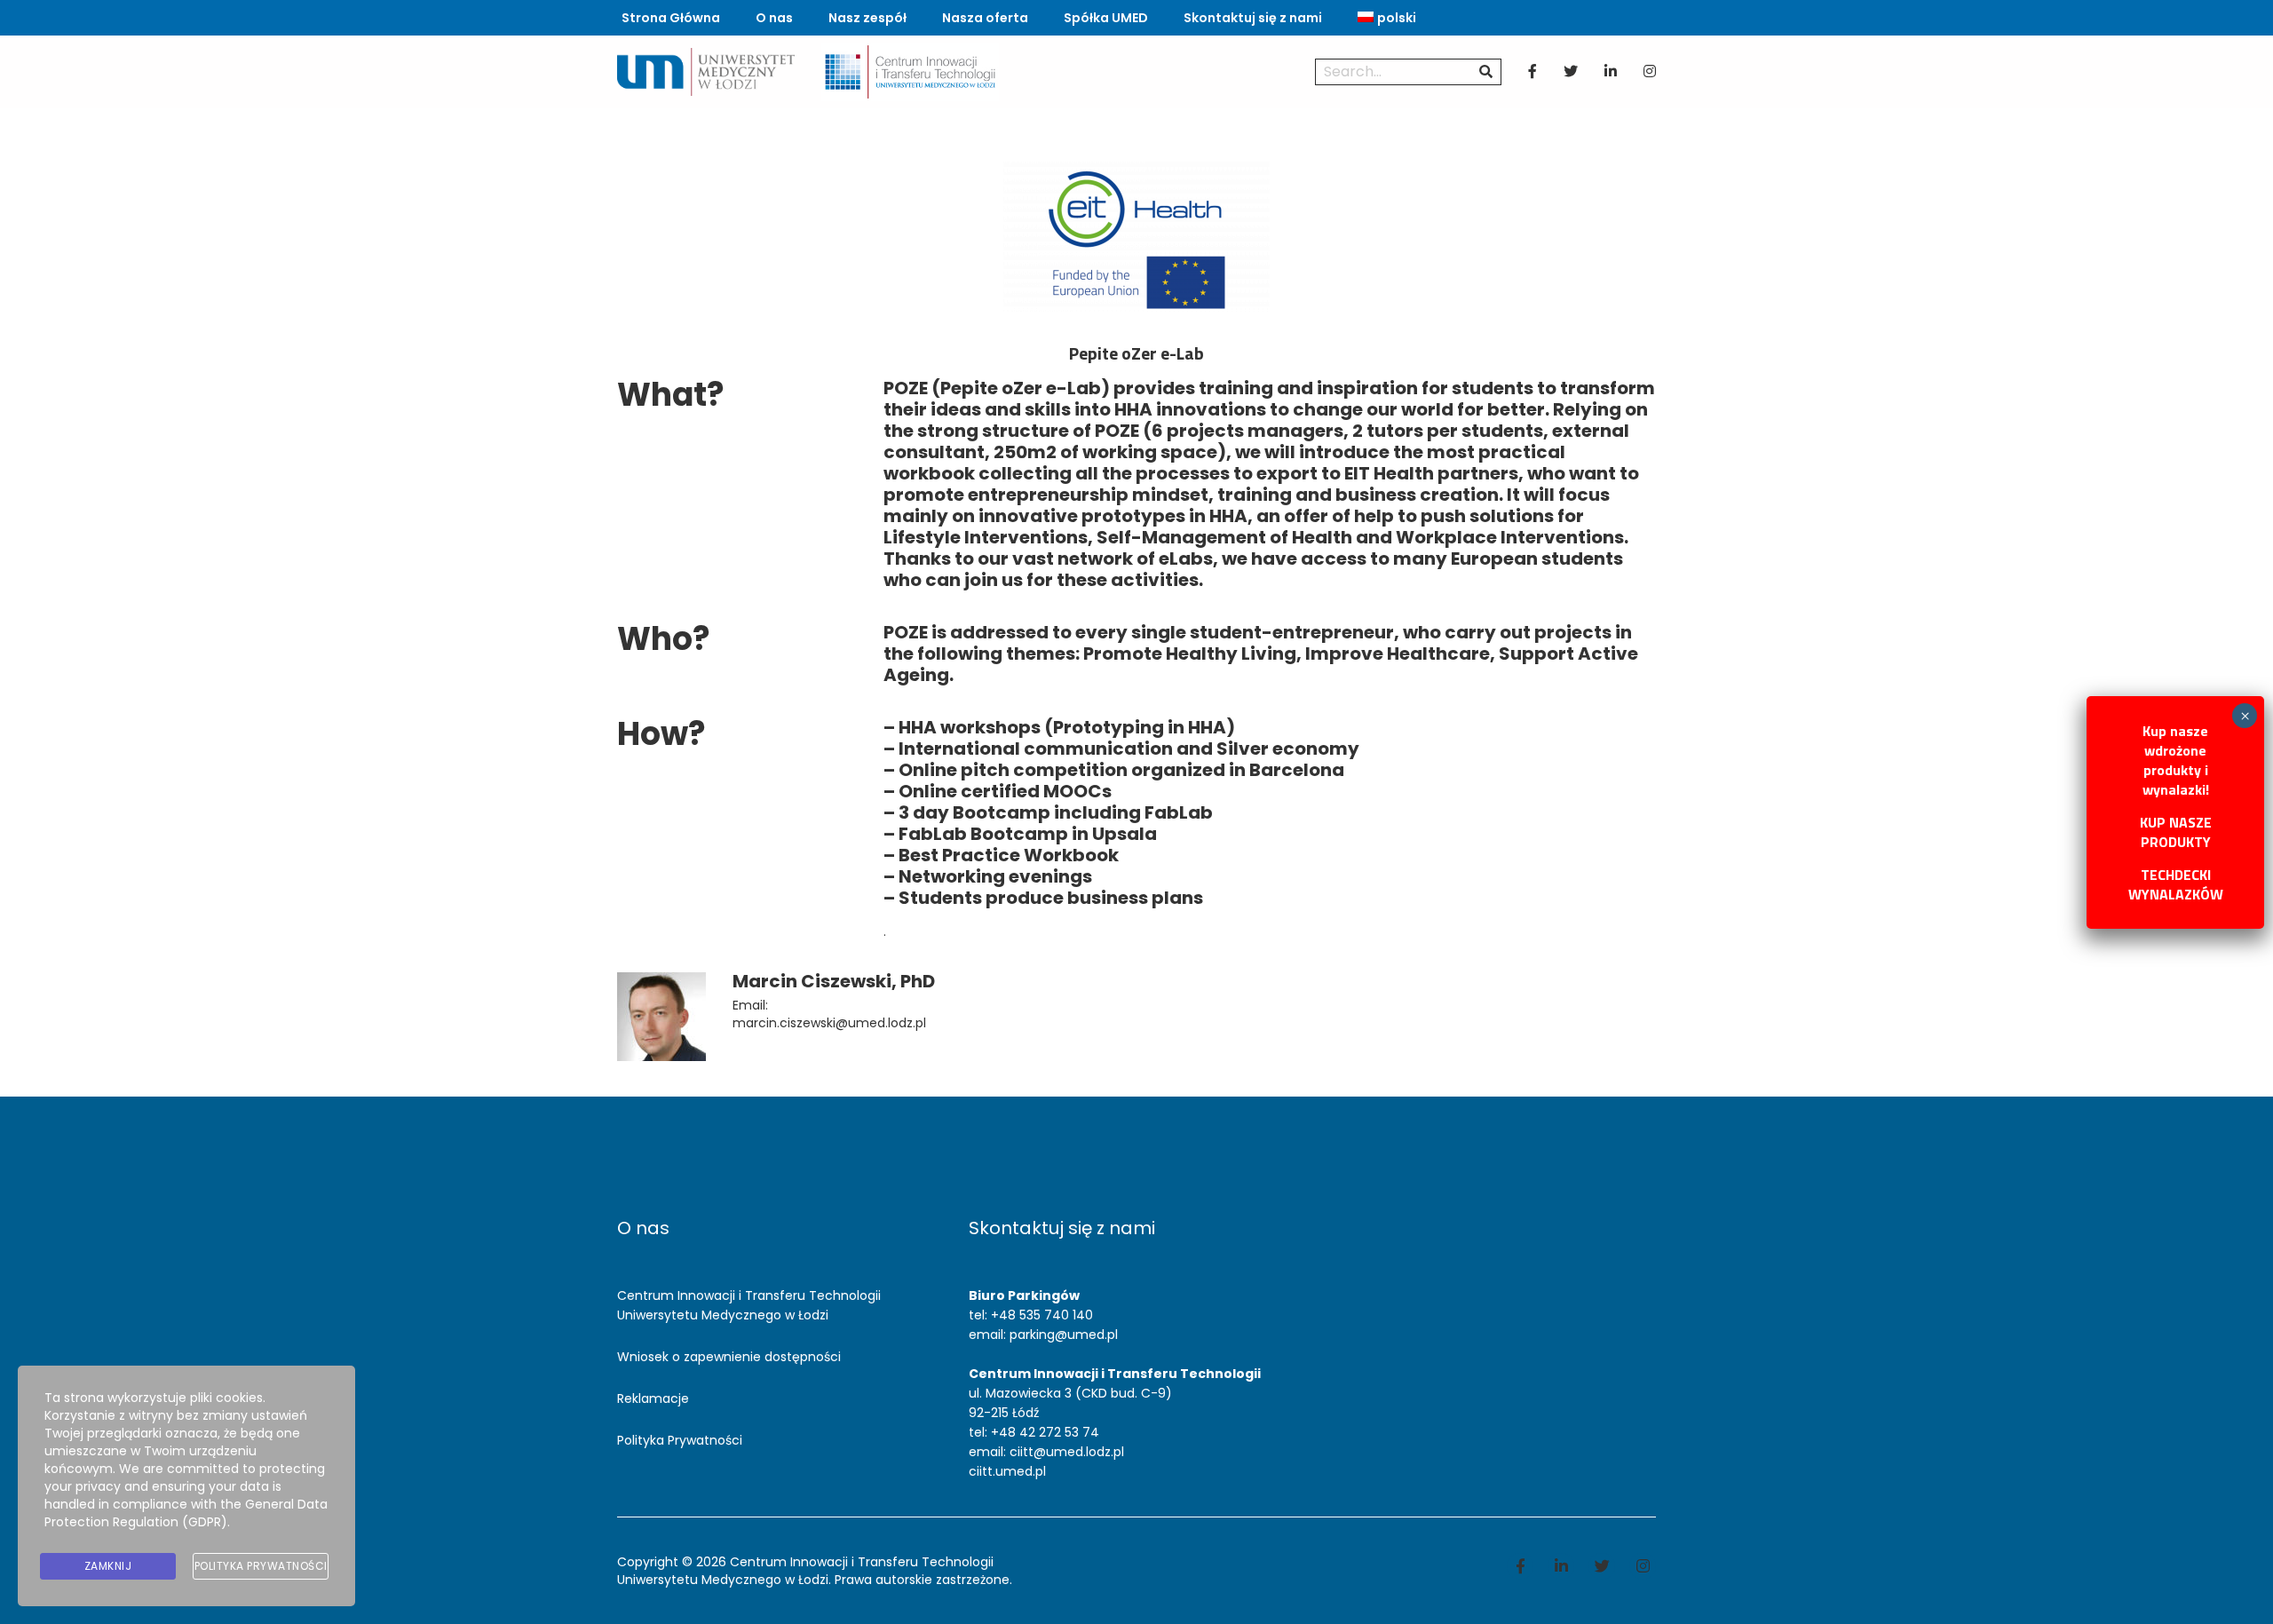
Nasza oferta (985, 18)
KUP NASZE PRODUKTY (2176, 832)
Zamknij (108, 1566)
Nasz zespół (867, 18)
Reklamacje (653, 1398)
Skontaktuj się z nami (1253, 18)
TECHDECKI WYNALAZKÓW (2176, 884)
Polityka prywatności (261, 1566)
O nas (774, 18)
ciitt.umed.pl (1007, 1471)
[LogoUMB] (706, 71)
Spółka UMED (1106, 18)
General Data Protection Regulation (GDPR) (186, 1513)
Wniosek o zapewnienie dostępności (729, 1357)
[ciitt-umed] (910, 71)
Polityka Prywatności (680, 1440)
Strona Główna (671, 18)
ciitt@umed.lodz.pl (1067, 1452)
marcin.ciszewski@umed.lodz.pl (829, 1023)
